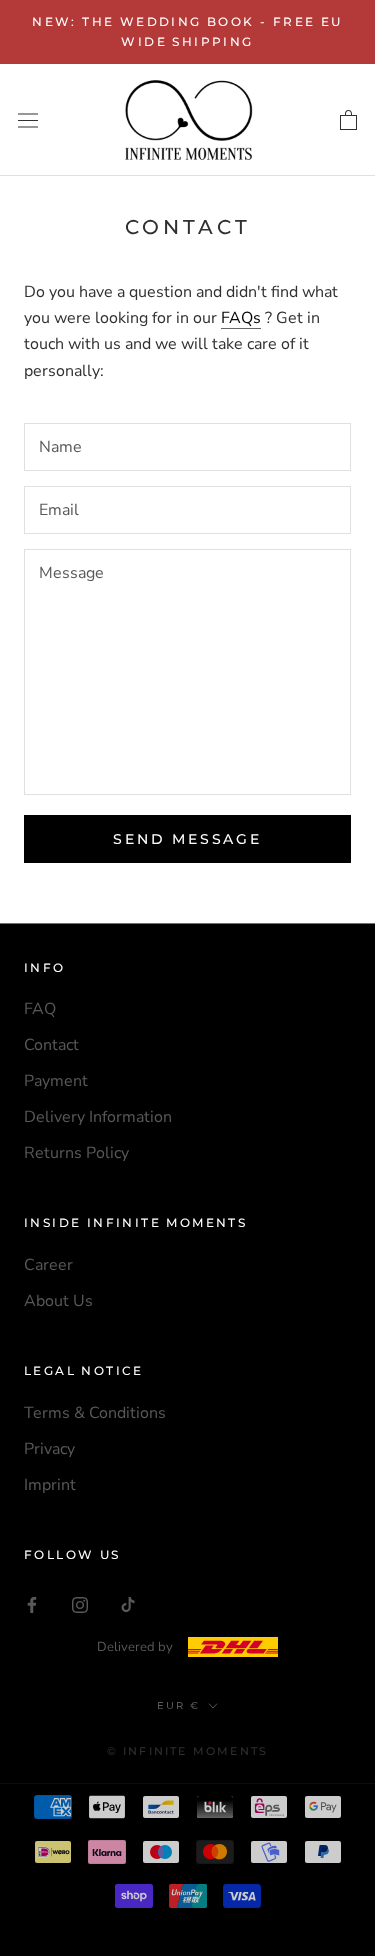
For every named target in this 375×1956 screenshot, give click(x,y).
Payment (56, 1081)
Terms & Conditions (95, 1413)
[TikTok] (128, 1604)
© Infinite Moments (188, 1751)
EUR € (178, 1705)
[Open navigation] (28, 119)
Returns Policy (76, 1153)
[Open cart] (348, 120)
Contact (51, 1045)
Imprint (50, 1485)
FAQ (40, 1009)
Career (48, 1265)
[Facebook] (32, 1604)
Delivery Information (98, 1117)
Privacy (49, 1449)
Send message (187, 839)
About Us (58, 1301)
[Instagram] (80, 1604)
